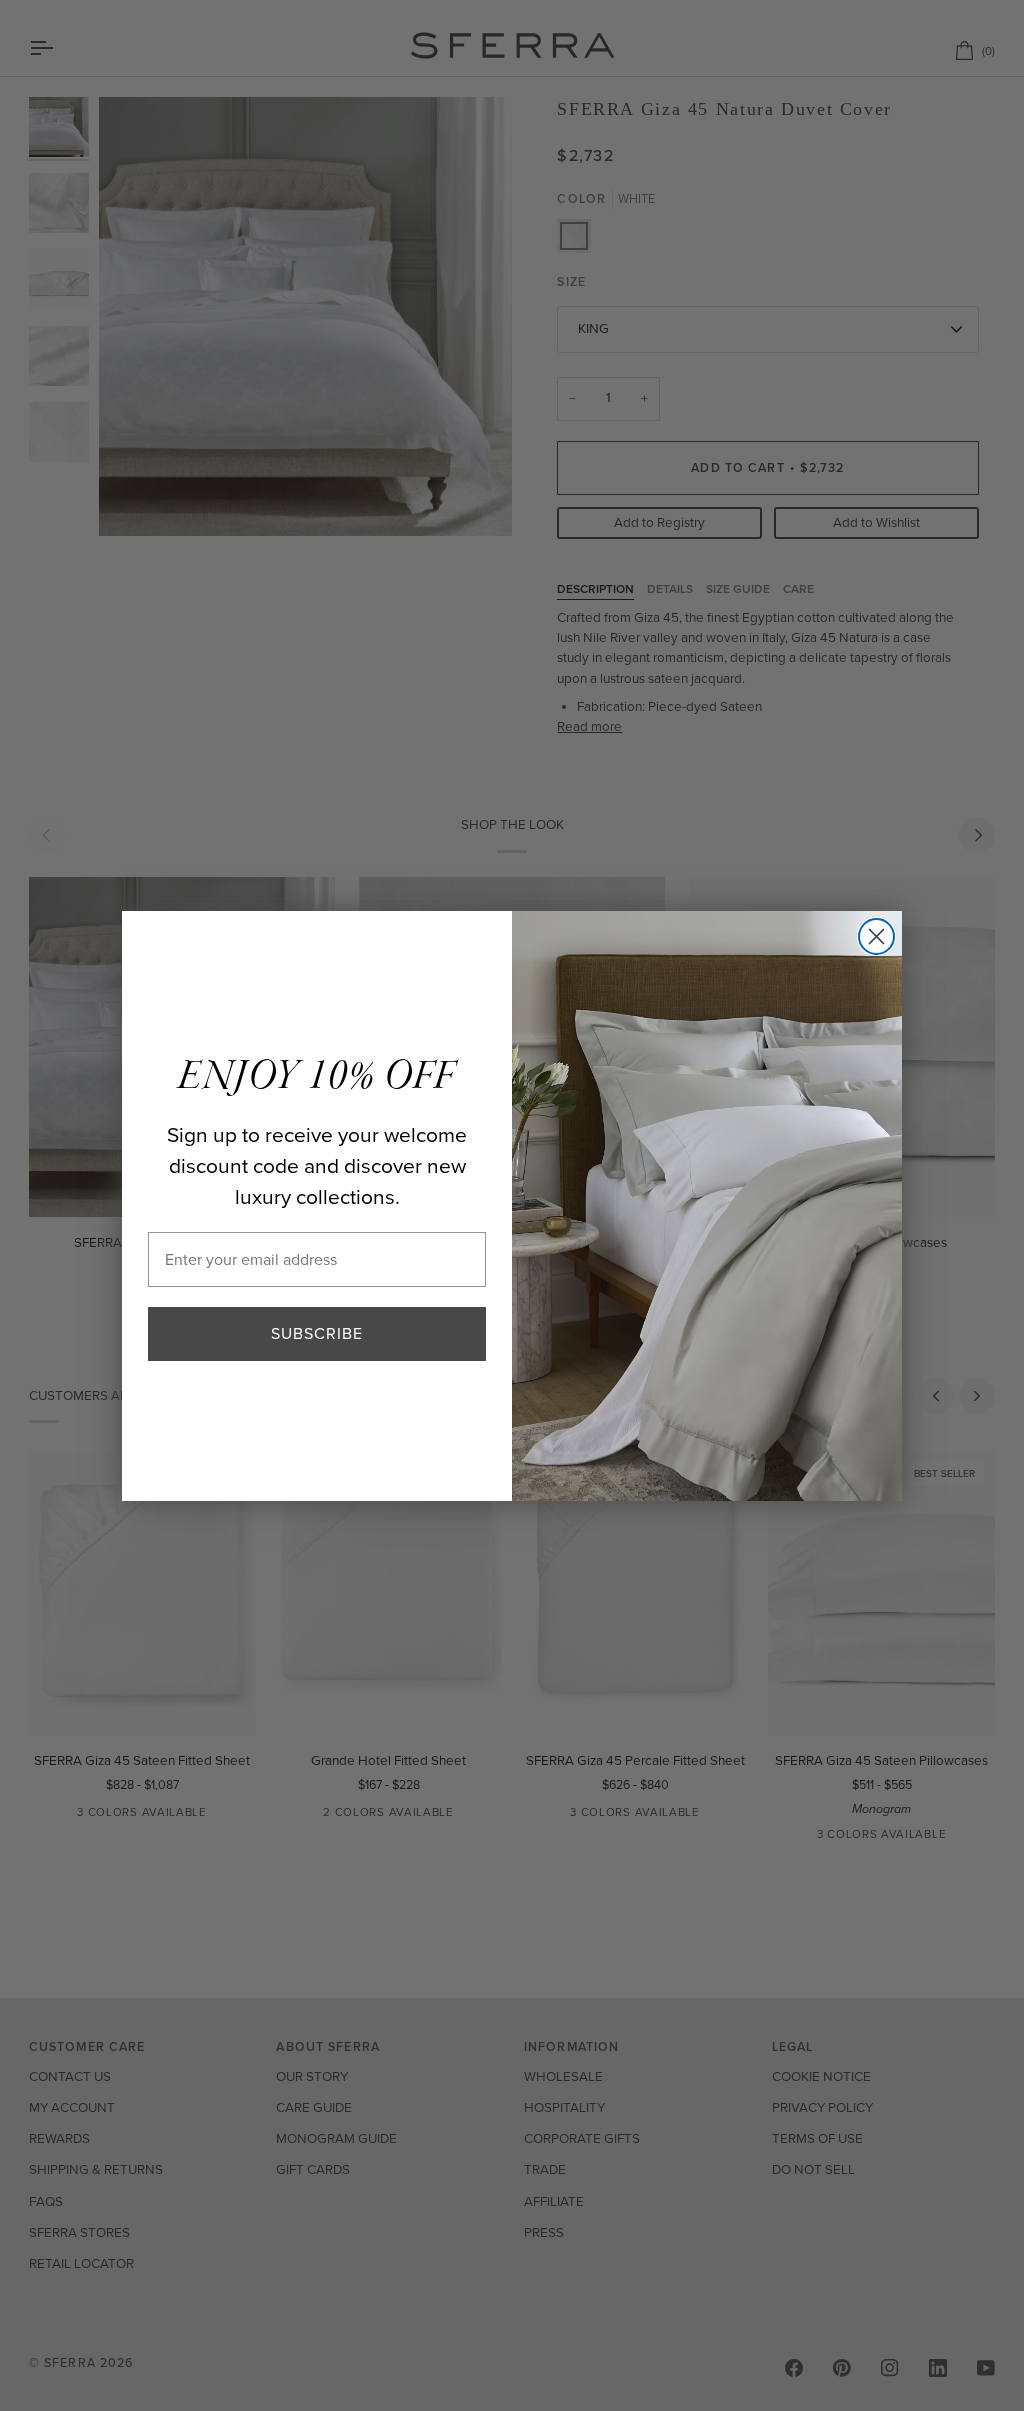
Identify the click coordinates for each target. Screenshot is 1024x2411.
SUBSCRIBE (317, 1333)
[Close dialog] (876, 936)
